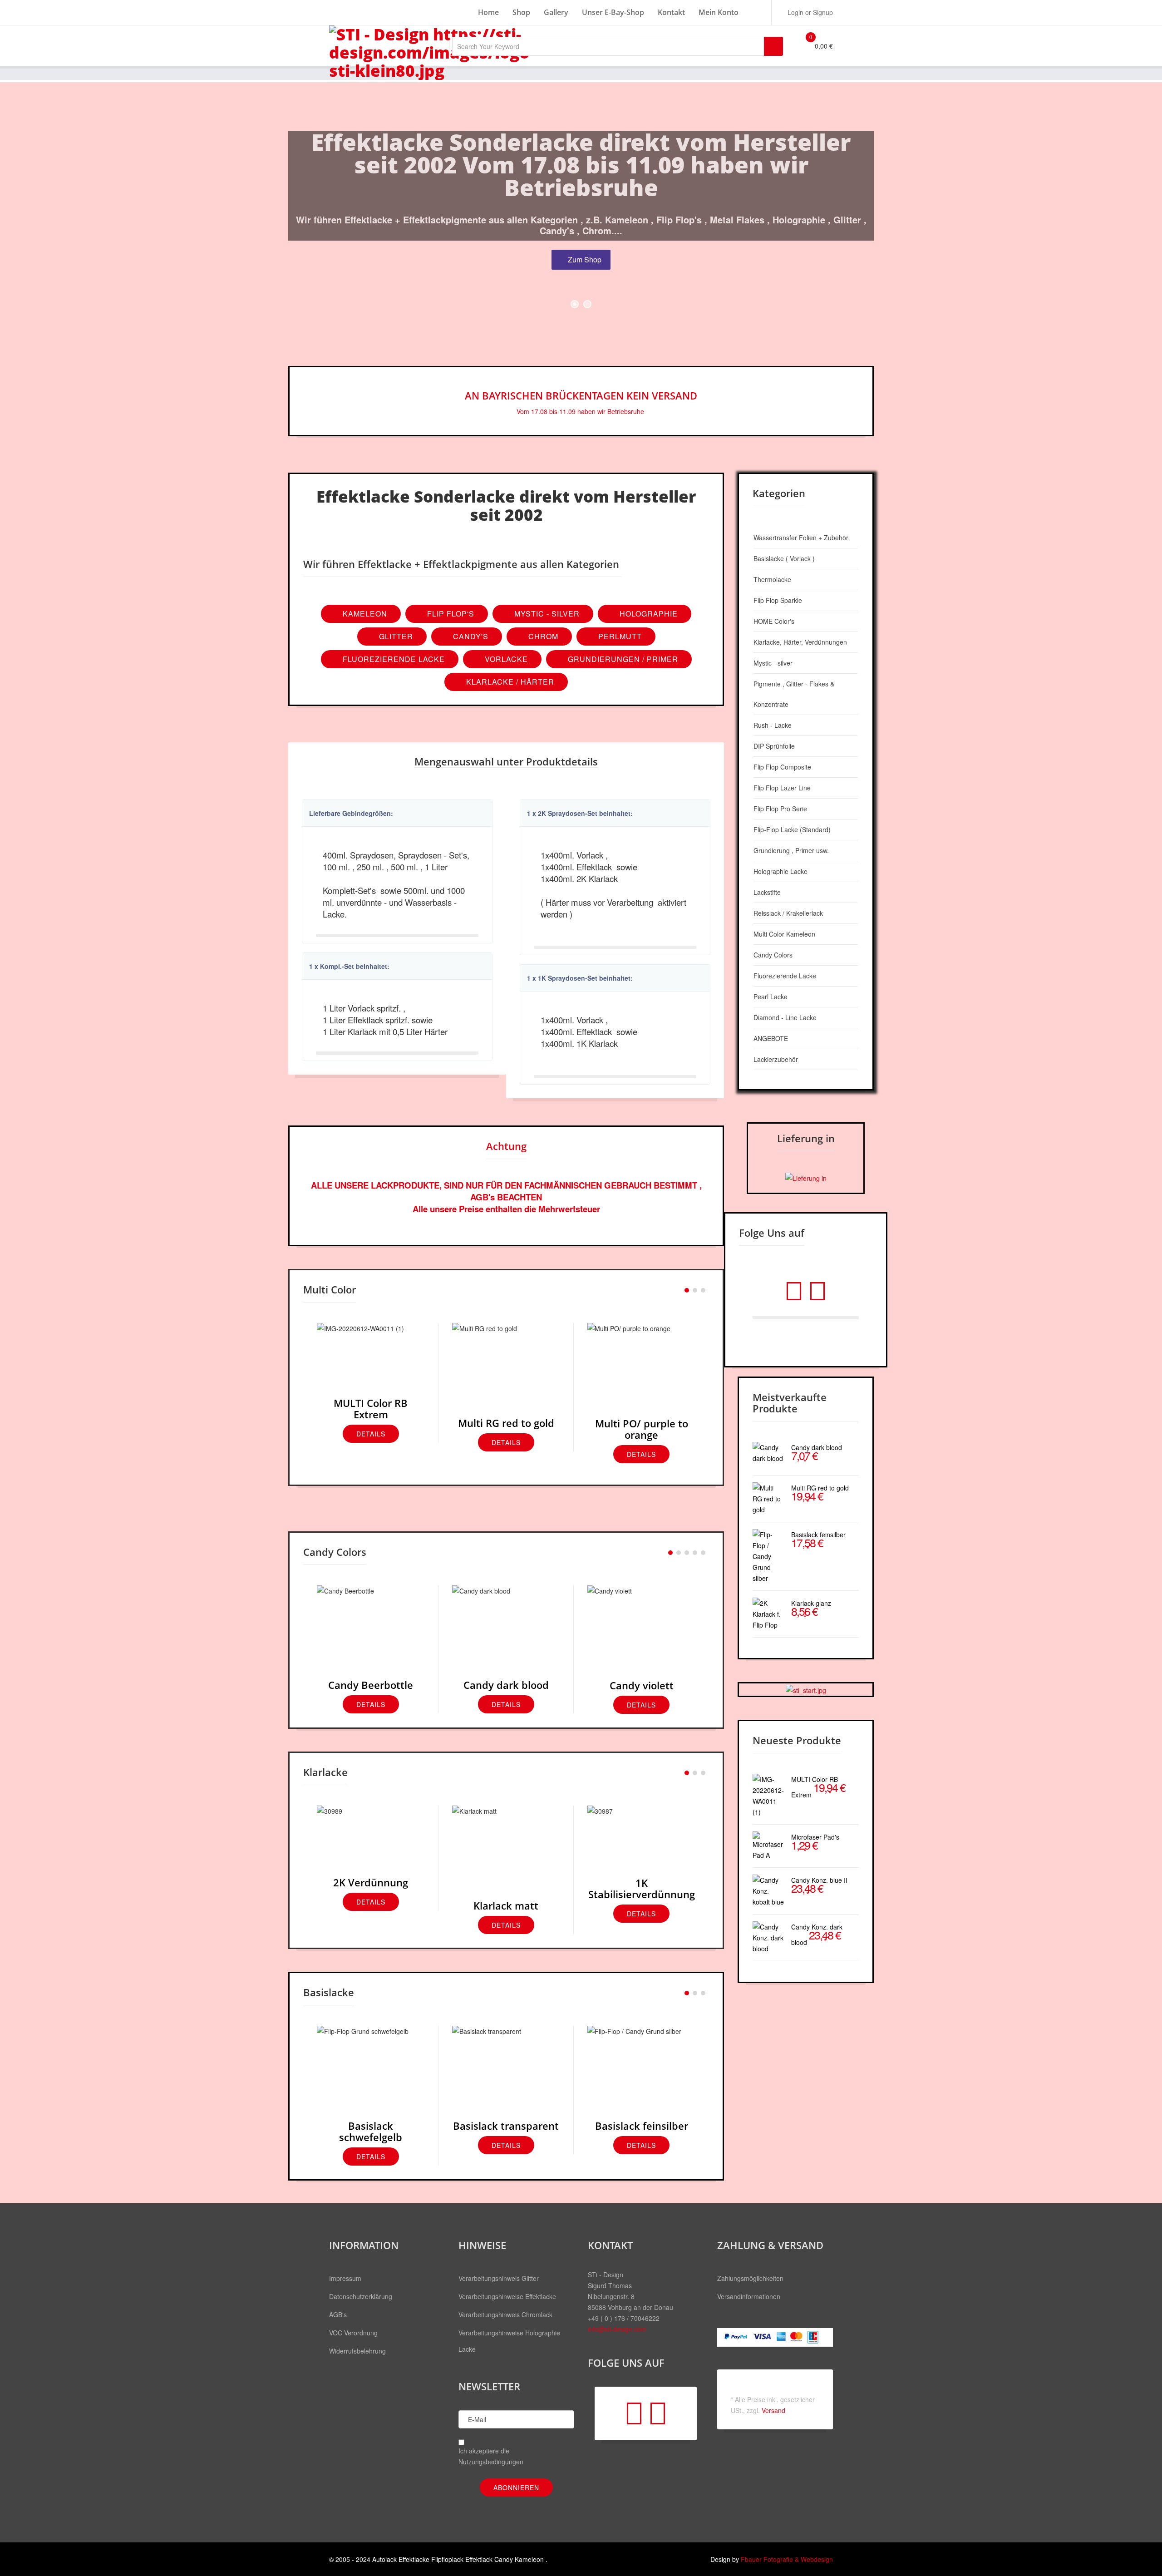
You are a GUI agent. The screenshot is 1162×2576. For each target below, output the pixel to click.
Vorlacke (505, 659)
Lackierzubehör (776, 1059)
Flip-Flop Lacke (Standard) (792, 829)
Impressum (345, 2278)
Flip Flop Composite (782, 767)
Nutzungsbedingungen (491, 2462)
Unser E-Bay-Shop (613, 12)
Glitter (395, 636)
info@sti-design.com (617, 2329)
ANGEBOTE (771, 1038)
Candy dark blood (506, 1685)
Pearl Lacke (771, 997)
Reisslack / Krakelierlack (788, 913)
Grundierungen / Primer (622, 659)
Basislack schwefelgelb (371, 2131)
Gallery (556, 12)
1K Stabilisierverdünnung (642, 1888)
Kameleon (364, 614)
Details (371, 1434)
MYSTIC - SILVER (546, 614)
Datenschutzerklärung (361, 2296)
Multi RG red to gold (506, 1423)
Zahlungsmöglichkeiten (750, 2278)
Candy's (470, 636)
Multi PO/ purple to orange (642, 1429)
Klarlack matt (506, 1905)
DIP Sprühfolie (774, 746)
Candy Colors (773, 955)
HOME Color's (774, 621)
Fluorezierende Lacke (393, 659)
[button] (806, 12)
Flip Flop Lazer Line (782, 788)
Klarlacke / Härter (509, 682)
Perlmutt (619, 636)
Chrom (542, 636)
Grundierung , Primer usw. (791, 850)
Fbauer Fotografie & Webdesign (787, 2559)
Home (488, 12)
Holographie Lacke (780, 871)
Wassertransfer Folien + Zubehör (801, 538)
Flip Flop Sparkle (778, 600)
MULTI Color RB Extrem (371, 1409)
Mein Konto (719, 12)
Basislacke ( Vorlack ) (784, 558)
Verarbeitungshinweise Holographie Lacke (509, 2341)
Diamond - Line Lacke (785, 1017)
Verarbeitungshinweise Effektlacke (507, 2296)
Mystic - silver (773, 663)
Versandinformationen (749, 2296)
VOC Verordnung (353, 2333)
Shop (521, 12)
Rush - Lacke (773, 725)
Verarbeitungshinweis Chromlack (505, 2314)
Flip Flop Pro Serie (780, 809)
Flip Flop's (450, 614)
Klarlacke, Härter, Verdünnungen (800, 642)
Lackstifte (767, 892)
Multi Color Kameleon (784, 934)
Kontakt (671, 12)
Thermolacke (772, 579)
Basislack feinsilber (642, 2126)
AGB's (338, 2314)
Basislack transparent (506, 2126)
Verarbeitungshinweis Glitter (499, 2278)
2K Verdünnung (371, 1882)
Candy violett (642, 1685)
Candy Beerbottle (371, 1685)
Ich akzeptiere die (491, 2456)
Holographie (647, 614)
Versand (773, 2410)
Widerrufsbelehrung (357, 2351)
